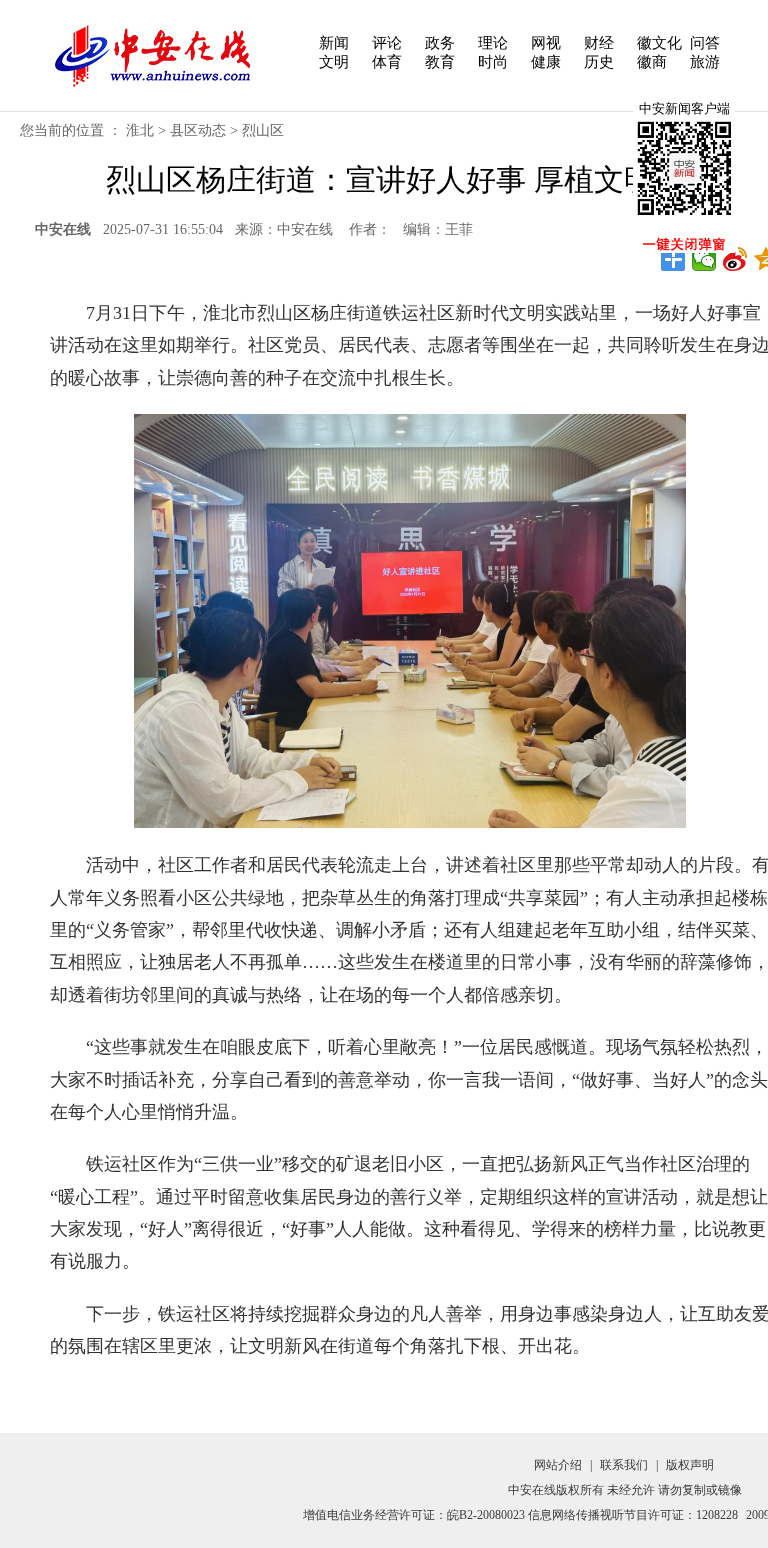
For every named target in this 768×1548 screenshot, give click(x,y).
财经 (599, 43)
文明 (334, 62)
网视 (546, 43)
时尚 (493, 62)
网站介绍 (558, 1465)
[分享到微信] (704, 259)
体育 (387, 62)
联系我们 (624, 1465)
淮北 (140, 130)
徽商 (652, 62)
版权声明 (690, 1465)
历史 (599, 62)
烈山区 (263, 130)
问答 (705, 43)
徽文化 (659, 43)
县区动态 (198, 130)
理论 (493, 43)
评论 (387, 43)
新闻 (334, 43)
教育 (440, 62)
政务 (440, 43)
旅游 (705, 62)
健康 (546, 62)
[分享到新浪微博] (735, 259)
